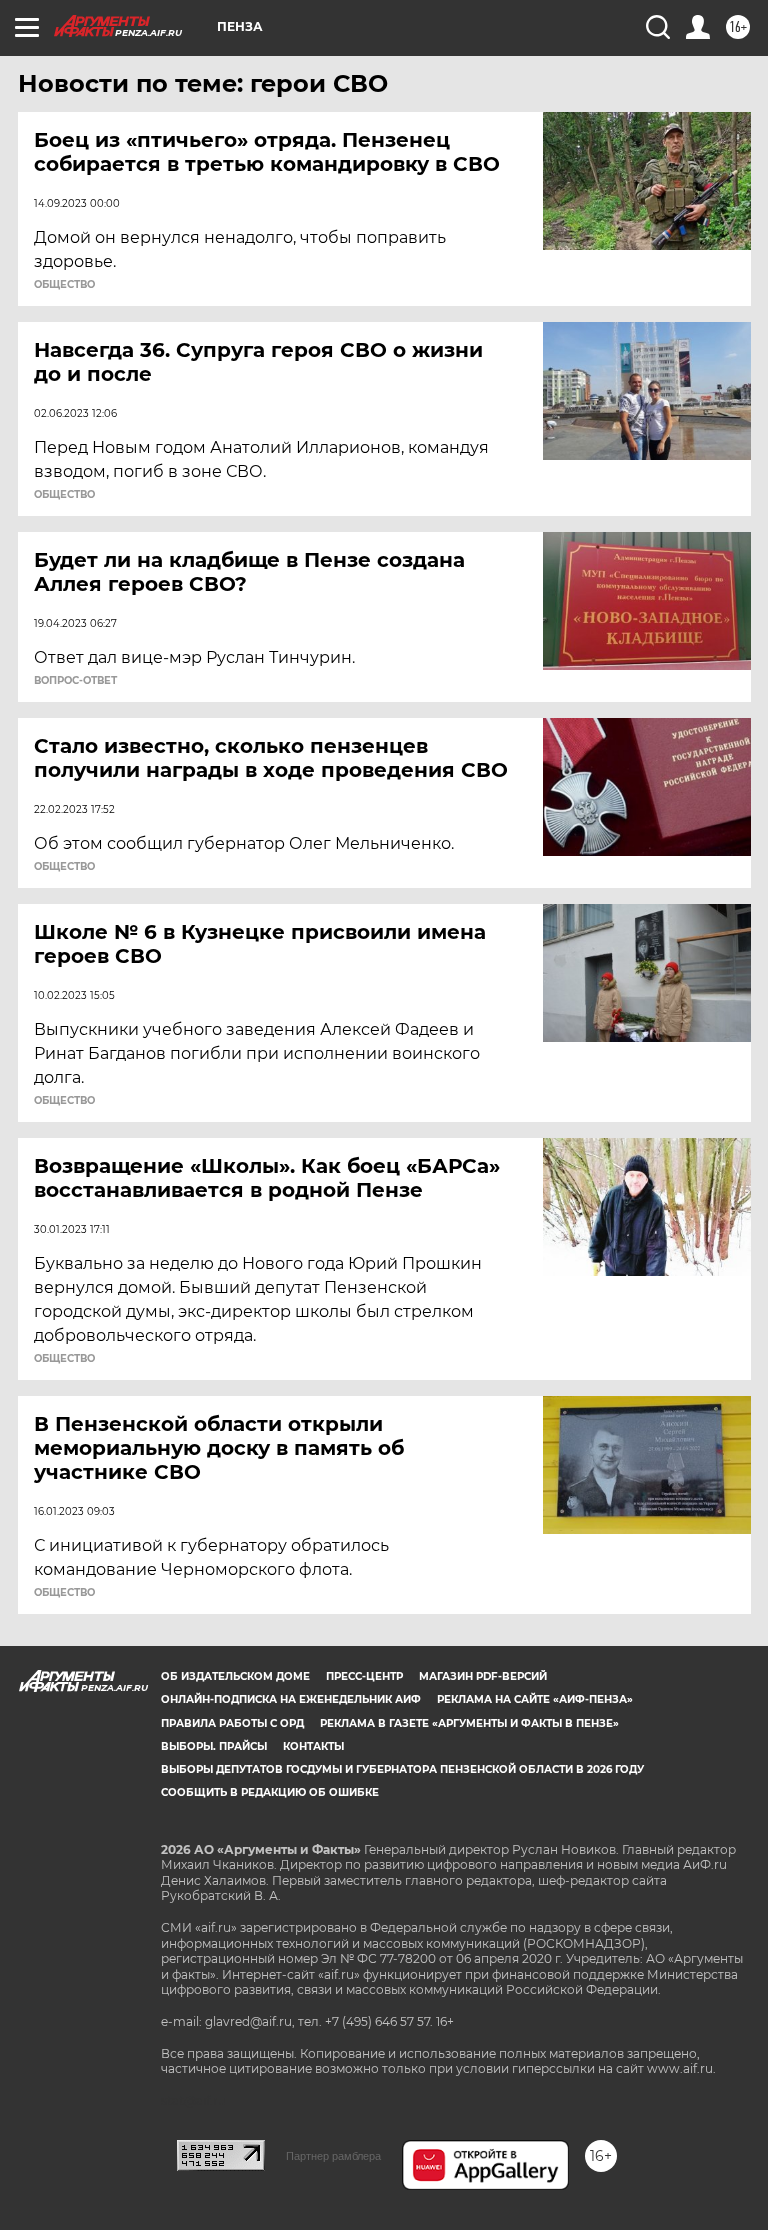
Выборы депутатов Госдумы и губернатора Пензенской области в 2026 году (402, 1769)
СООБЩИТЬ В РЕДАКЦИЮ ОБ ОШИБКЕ (270, 1792)
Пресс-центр (364, 1676)
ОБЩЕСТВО (64, 285)
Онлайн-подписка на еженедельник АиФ (291, 1699)
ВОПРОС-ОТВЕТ (75, 681)
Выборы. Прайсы (214, 1746)
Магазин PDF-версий (483, 1676)
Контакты (313, 1746)
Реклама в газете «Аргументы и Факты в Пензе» (469, 1723)
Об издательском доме (235, 1676)
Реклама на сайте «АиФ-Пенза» (535, 1699)
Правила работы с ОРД (232, 1723)
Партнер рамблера (333, 2156)
